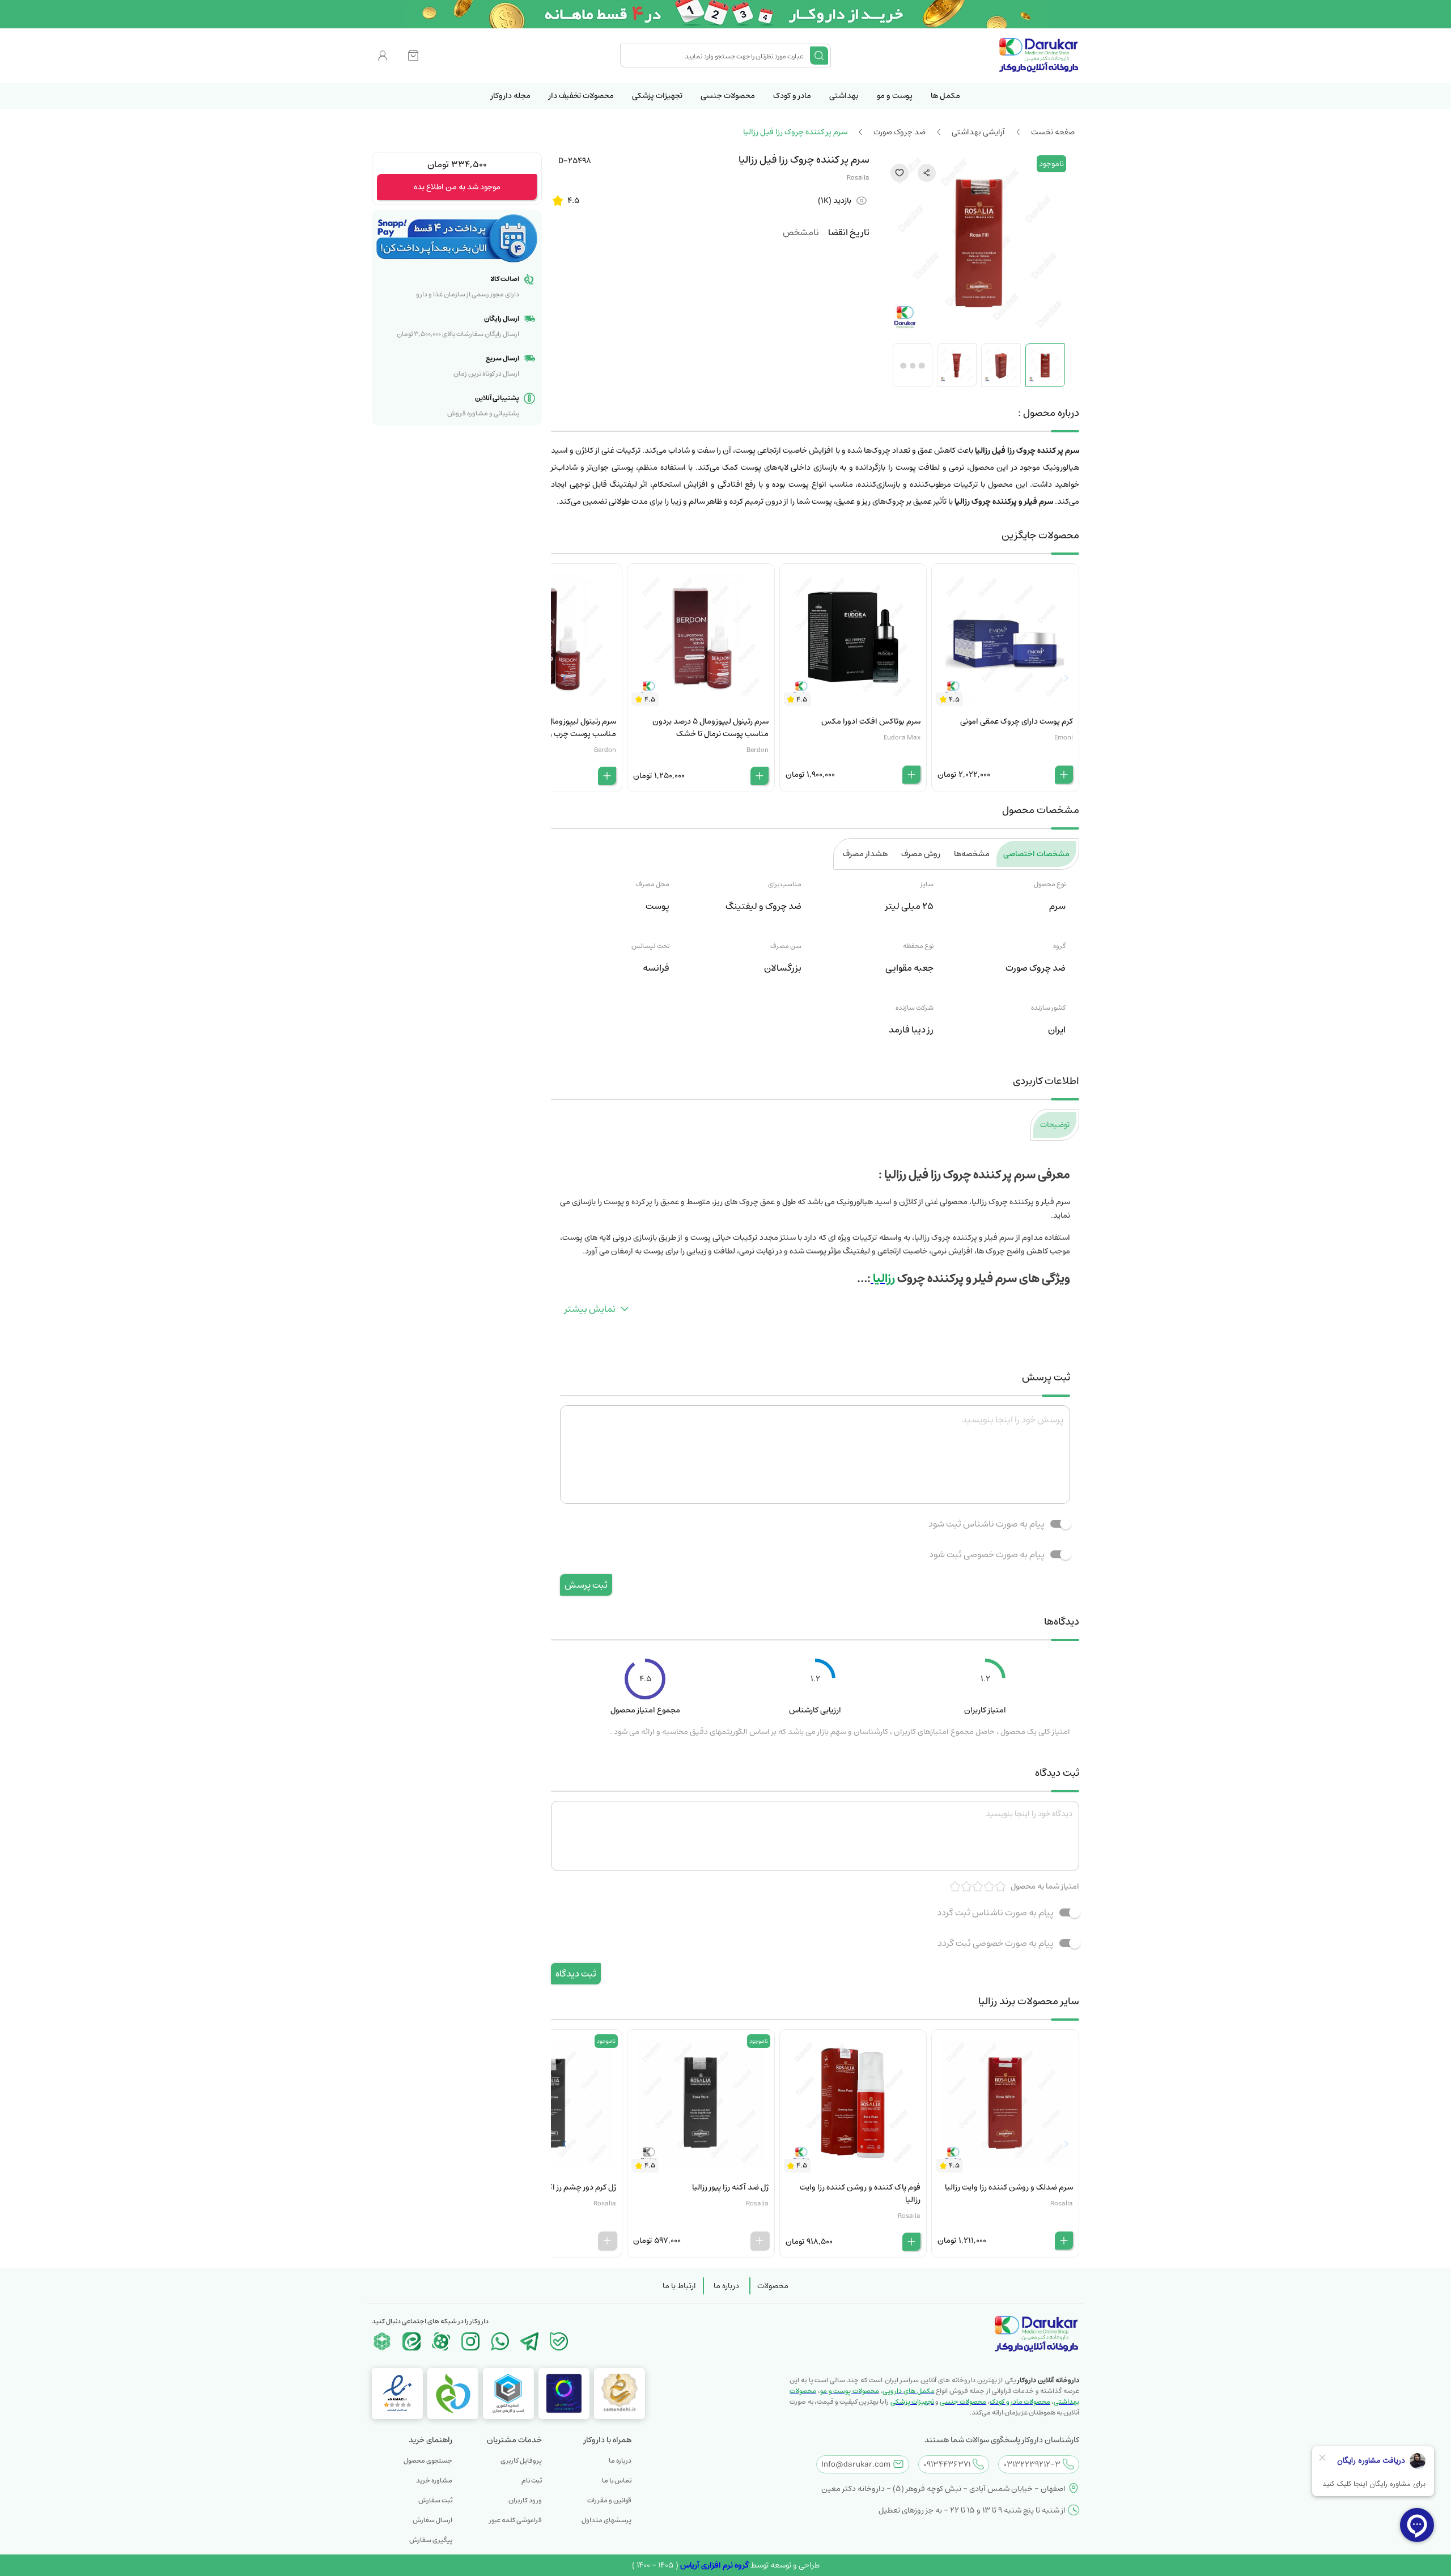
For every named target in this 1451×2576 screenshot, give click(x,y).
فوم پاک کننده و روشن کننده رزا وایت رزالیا (860, 2194)
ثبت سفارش (435, 2500)
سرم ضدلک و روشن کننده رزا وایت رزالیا (1009, 2187)
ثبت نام (532, 2481)
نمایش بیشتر (590, 1309)
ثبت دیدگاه (576, 1974)
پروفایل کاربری (521, 2461)
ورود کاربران (525, 2500)
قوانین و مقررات (609, 2500)
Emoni (1064, 737)
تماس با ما (617, 2481)
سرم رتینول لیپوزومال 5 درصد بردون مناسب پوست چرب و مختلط (558, 728)
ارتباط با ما (679, 2286)
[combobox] (716, 56)
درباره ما (726, 2286)
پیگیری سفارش (431, 2540)
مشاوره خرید (434, 2481)
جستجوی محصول (428, 2461)
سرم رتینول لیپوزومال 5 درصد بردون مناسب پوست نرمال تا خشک (710, 728)
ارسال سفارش (432, 2520)
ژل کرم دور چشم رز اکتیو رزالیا (568, 2187)
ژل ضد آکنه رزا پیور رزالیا (730, 2187)
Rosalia (858, 178)
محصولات (773, 2286)
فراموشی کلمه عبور (516, 2520)
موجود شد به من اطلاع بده (457, 187)
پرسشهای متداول (606, 2520)
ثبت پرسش (586, 1585)
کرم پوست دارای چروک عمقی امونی (1017, 721)
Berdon (758, 750)
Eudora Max (902, 737)
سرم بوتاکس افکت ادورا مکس (871, 721)
